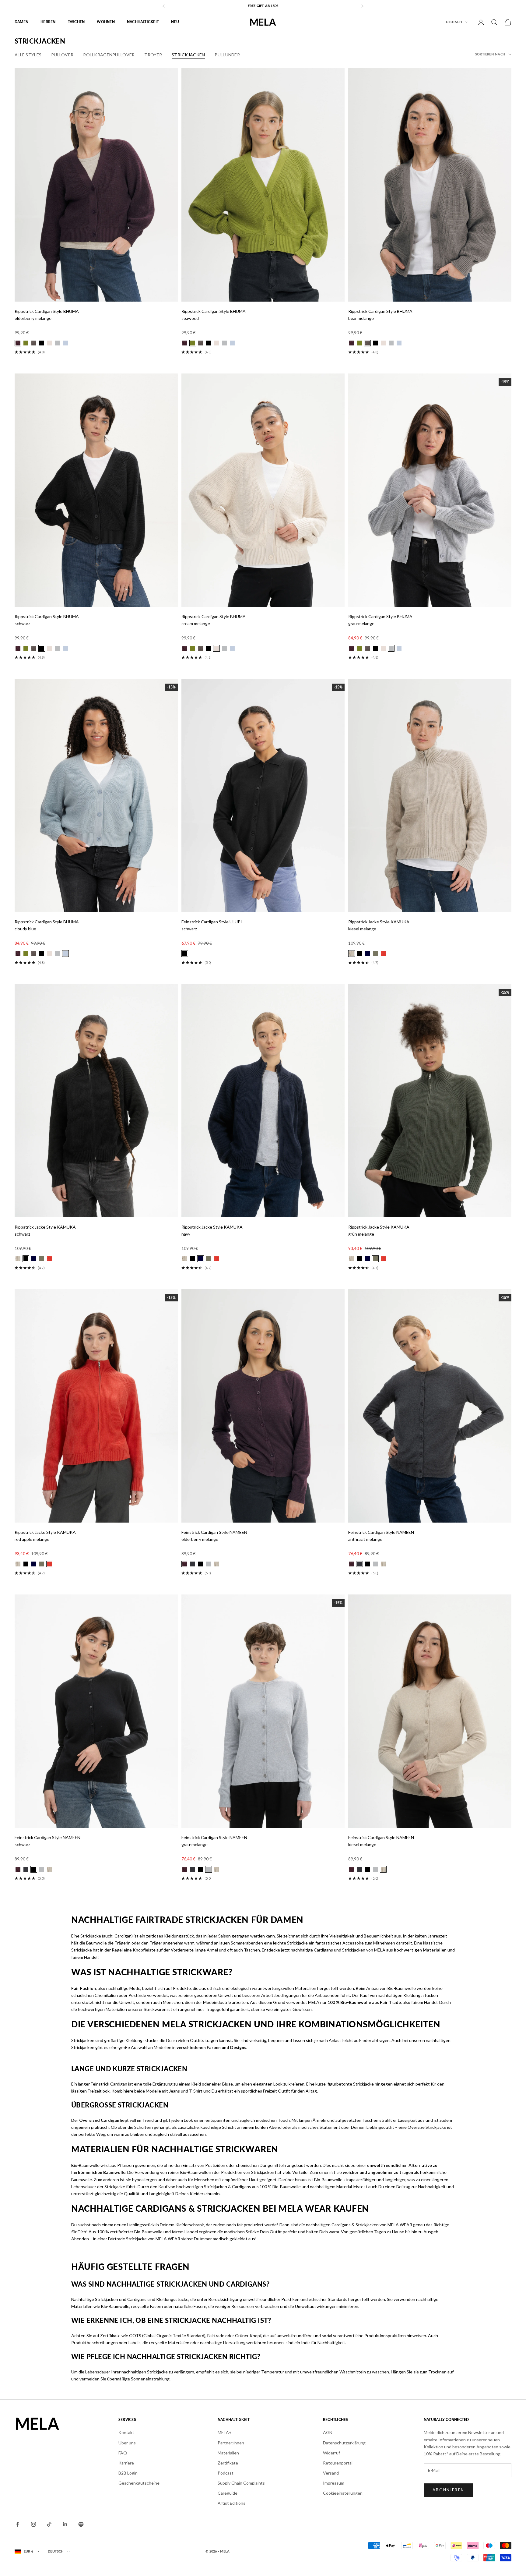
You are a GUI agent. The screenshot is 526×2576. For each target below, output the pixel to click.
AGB (328, 2432)
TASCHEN (76, 22)
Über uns (127, 2443)
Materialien (228, 2453)
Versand (331, 2473)
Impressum (334, 2483)
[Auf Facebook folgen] (18, 2524)
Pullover (62, 55)
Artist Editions (231, 2503)
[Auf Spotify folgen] (81, 2524)
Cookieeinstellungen (343, 2493)
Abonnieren (448, 2490)
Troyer (153, 55)
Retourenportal (338, 2463)
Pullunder (227, 55)
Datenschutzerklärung (344, 2443)
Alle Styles (28, 55)
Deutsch (454, 22)
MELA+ (225, 2432)
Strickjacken (188, 55)
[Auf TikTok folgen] (49, 2524)
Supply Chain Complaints (241, 2483)
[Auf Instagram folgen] (33, 2524)
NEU (175, 22)
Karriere (126, 2463)
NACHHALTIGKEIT (143, 22)
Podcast (226, 2473)
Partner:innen (231, 2443)
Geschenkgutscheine (139, 2483)
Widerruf (331, 2453)
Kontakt (126, 2432)
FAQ (123, 2453)
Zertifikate (228, 2463)
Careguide (228, 2493)
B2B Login (128, 2473)
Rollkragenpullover (109, 55)
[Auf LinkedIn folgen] (65, 2524)
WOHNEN (106, 22)
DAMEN (21, 22)
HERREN (48, 22)
